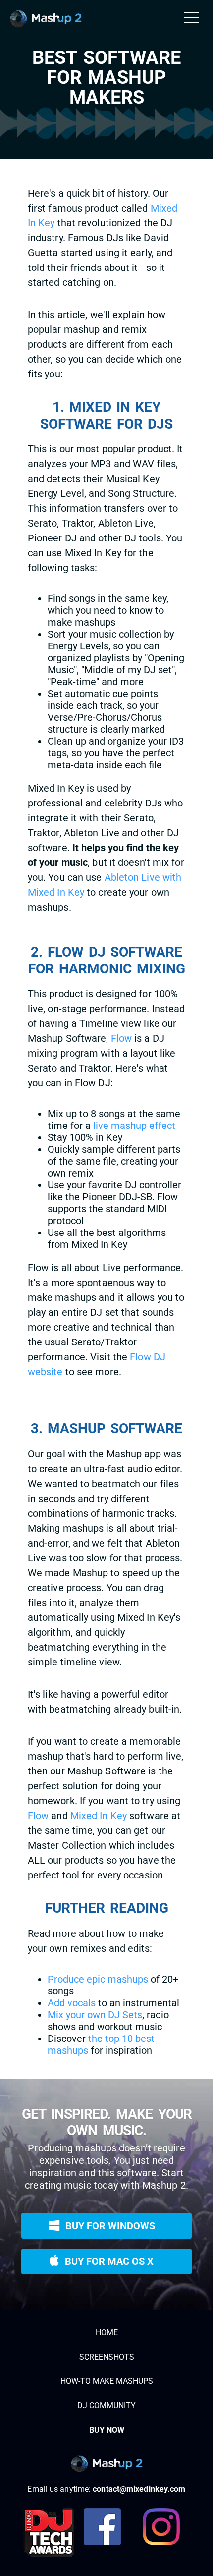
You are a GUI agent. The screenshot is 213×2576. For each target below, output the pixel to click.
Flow (121, 1038)
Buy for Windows (107, 2222)
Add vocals (72, 2003)
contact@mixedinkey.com (139, 2489)
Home (107, 2333)
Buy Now (107, 2430)
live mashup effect (134, 1126)
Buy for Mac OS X (106, 2258)
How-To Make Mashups (107, 2381)
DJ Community (106, 2405)
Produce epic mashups (98, 1979)
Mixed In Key (99, 1816)
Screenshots (107, 2357)
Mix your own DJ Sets (95, 2015)
